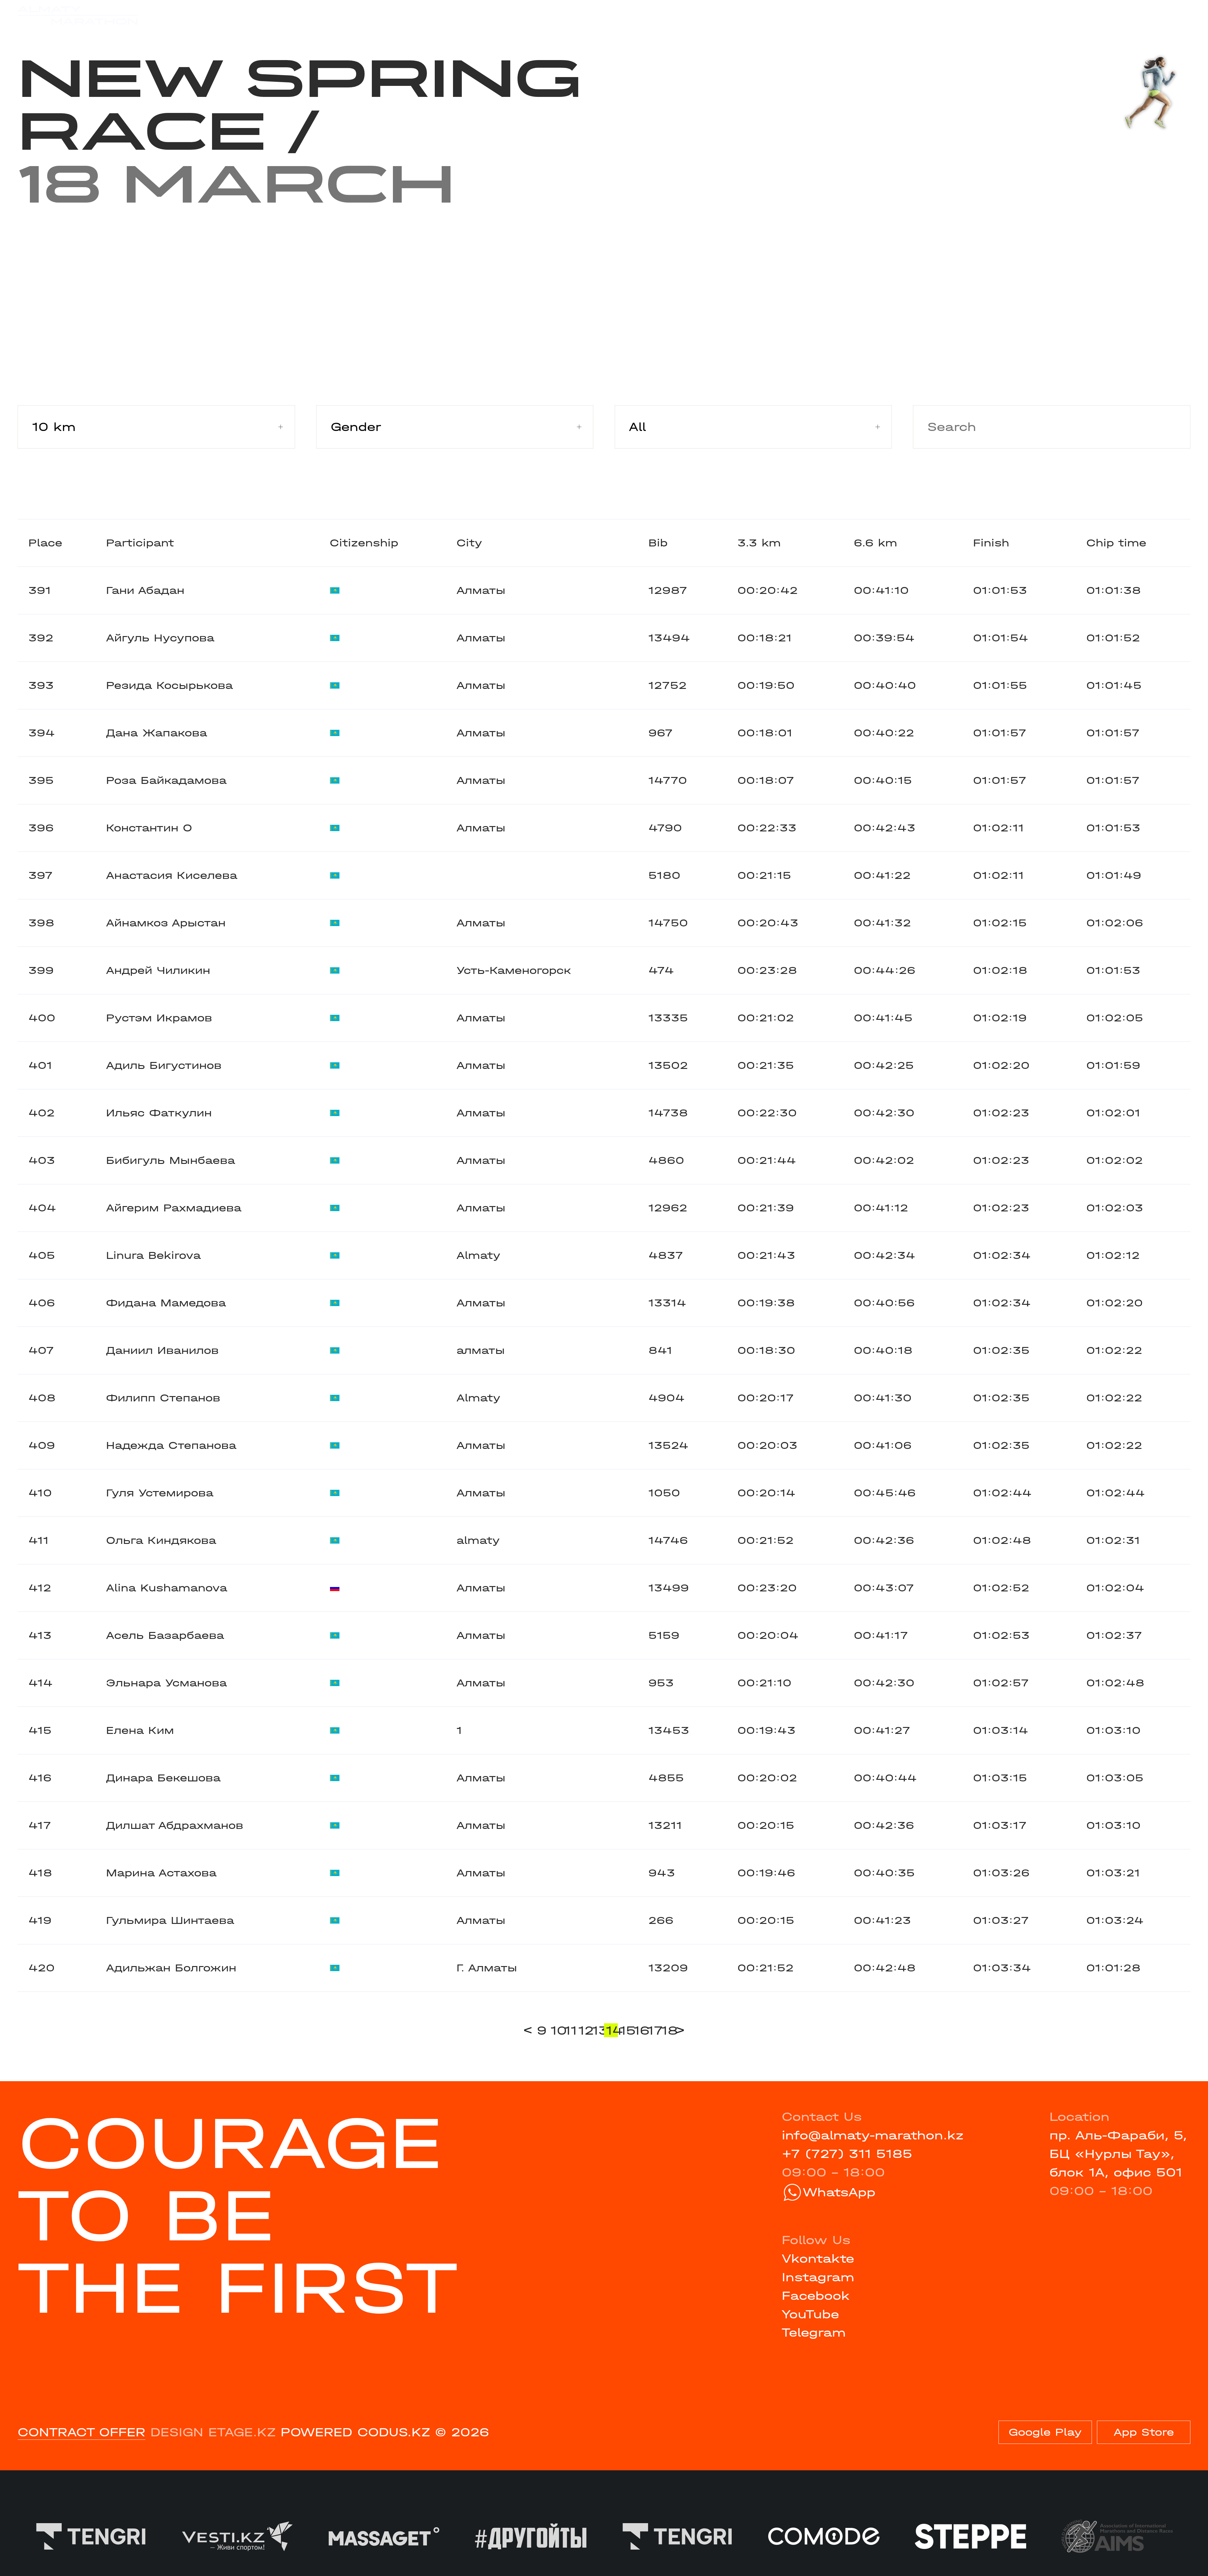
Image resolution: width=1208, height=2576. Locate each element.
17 (653, 2030)
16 (640, 2030)
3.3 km (759, 543)
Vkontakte (818, 2259)
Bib (658, 543)
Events (220, 15)
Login (1173, 15)
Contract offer (81, 2432)
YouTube (810, 2314)
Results (284, 15)
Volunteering (487, 15)
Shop (1035, 15)
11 (570, 2030)
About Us (575, 15)
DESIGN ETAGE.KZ (213, 2432)
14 (612, 2030)
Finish (991, 543)
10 (556, 2030)
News (411, 15)
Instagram (818, 2277)
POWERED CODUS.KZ (355, 2432)
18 (667, 2030)
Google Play (1045, 2432)
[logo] (78, 16)
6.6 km (875, 543)
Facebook (816, 2296)
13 (598, 2030)
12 (584, 2030)
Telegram (814, 2333)
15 (626, 2030)
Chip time (1116, 543)
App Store (1144, 2432)
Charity (351, 15)
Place (45, 543)
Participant (140, 543)
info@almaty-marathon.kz (873, 2135)
